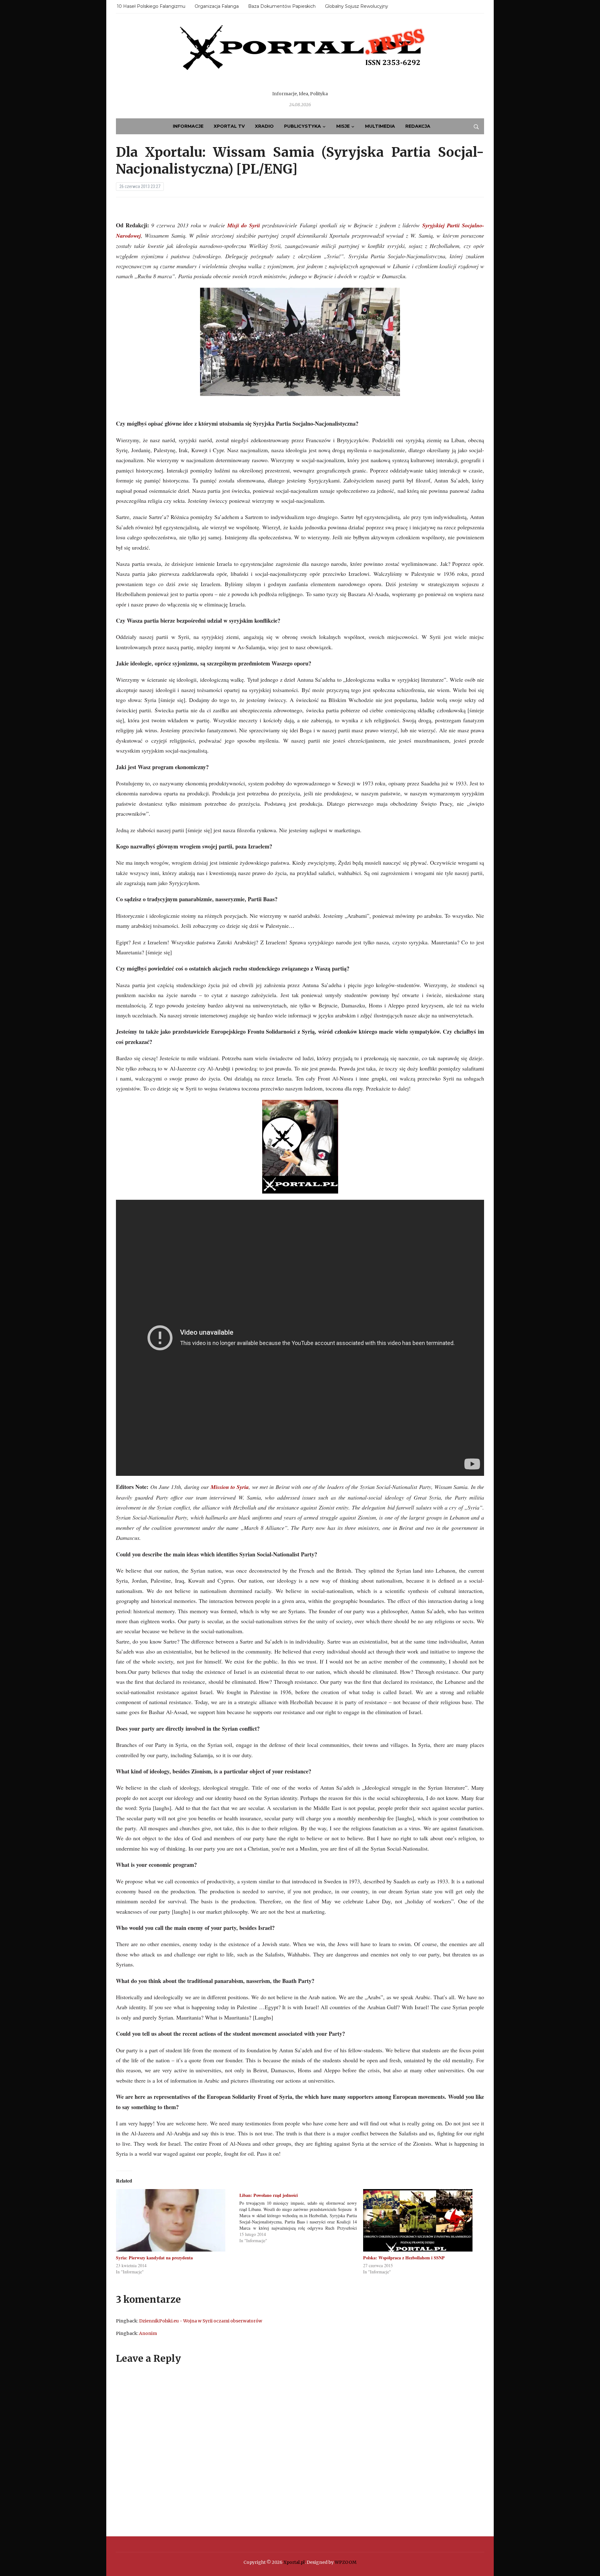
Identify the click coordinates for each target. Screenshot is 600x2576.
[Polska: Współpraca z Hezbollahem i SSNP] (422, 2220)
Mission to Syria (230, 1487)
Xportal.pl (294, 2562)
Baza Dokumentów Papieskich (282, 6)
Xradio (264, 126)
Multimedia (380, 126)
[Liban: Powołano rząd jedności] (301, 2216)
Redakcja (418, 126)
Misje (343, 126)
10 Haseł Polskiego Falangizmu (151, 6)
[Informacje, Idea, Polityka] (300, 56)
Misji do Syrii (244, 225)
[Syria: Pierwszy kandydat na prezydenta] (175, 2220)
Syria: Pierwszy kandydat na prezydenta (154, 2258)
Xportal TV (229, 126)
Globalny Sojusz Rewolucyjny (357, 6)
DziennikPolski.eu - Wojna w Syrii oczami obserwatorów (201, 2321)
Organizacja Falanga (217, 6)
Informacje (188, 126)
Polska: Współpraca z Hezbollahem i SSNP (404, 2258)
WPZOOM (346, 2562)
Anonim (148, 2333)
